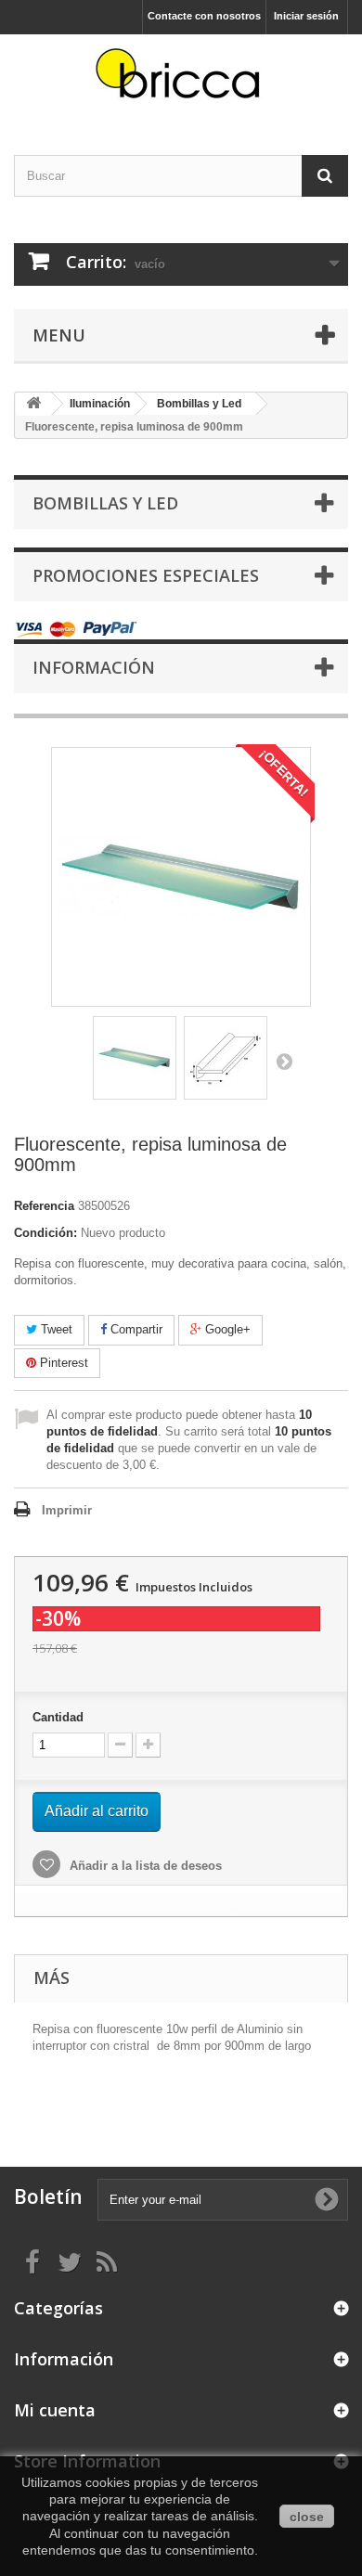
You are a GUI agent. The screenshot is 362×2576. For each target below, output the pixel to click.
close (307, 2517)
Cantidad (58, 1717)
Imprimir (67, 1510)
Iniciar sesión (306, 16)
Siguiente (284, 1061)
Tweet (55, 1329)
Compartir (135, 1329)
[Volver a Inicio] (33, 404)
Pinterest (62, 1363)
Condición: (45, 1233)
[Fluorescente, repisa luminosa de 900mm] (135, 1058)
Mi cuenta (55, 2410)
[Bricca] (181, 78)
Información (94, 667)
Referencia (44, 1206)
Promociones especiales (146, 575)
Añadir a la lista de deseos (144, 1866)
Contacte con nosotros (204, 16)
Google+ (226, 1329)
